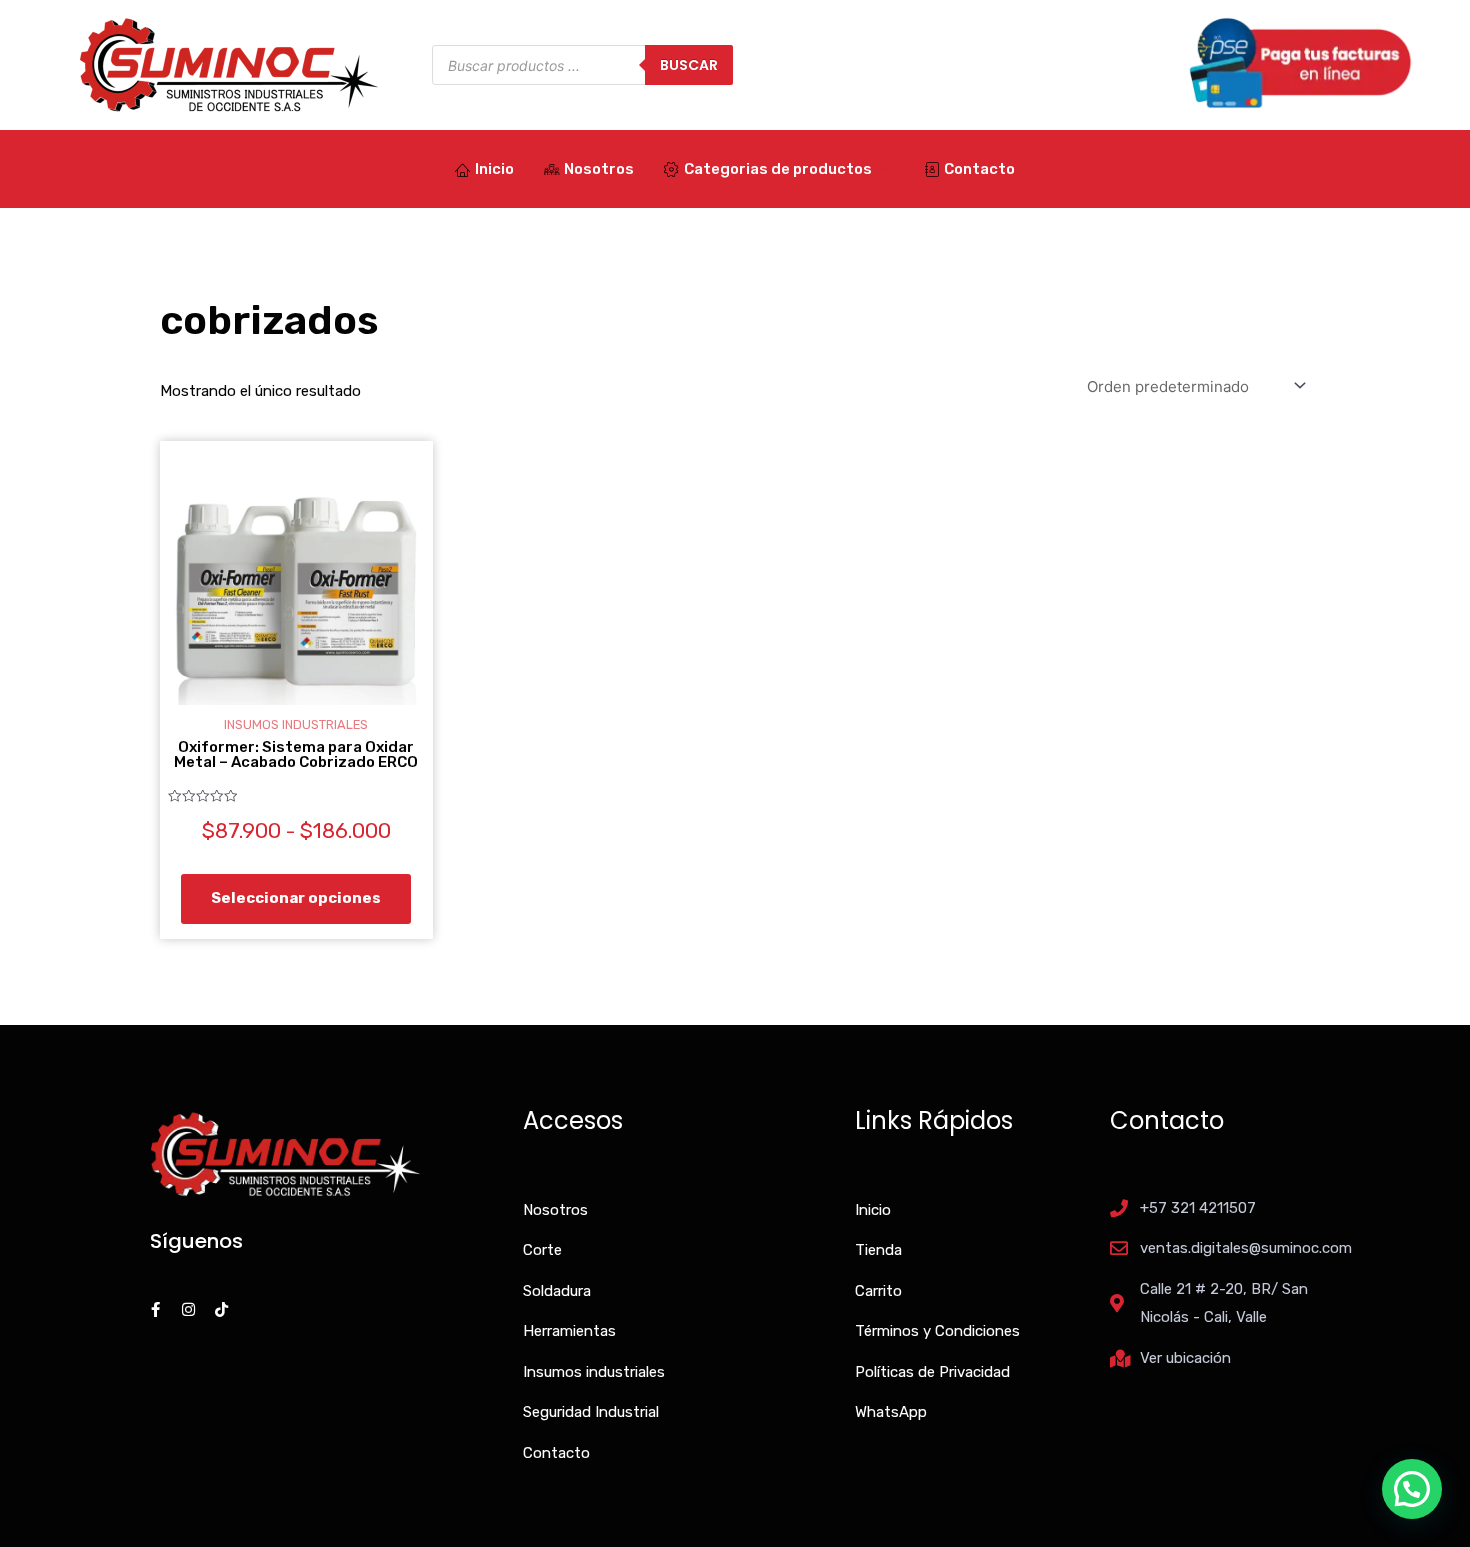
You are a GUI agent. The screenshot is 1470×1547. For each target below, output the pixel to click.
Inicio (494, 169)
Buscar (689, 65)
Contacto (979, 169)
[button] (1412, 1489)
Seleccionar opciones (296, 898)
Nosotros (599, 169)
